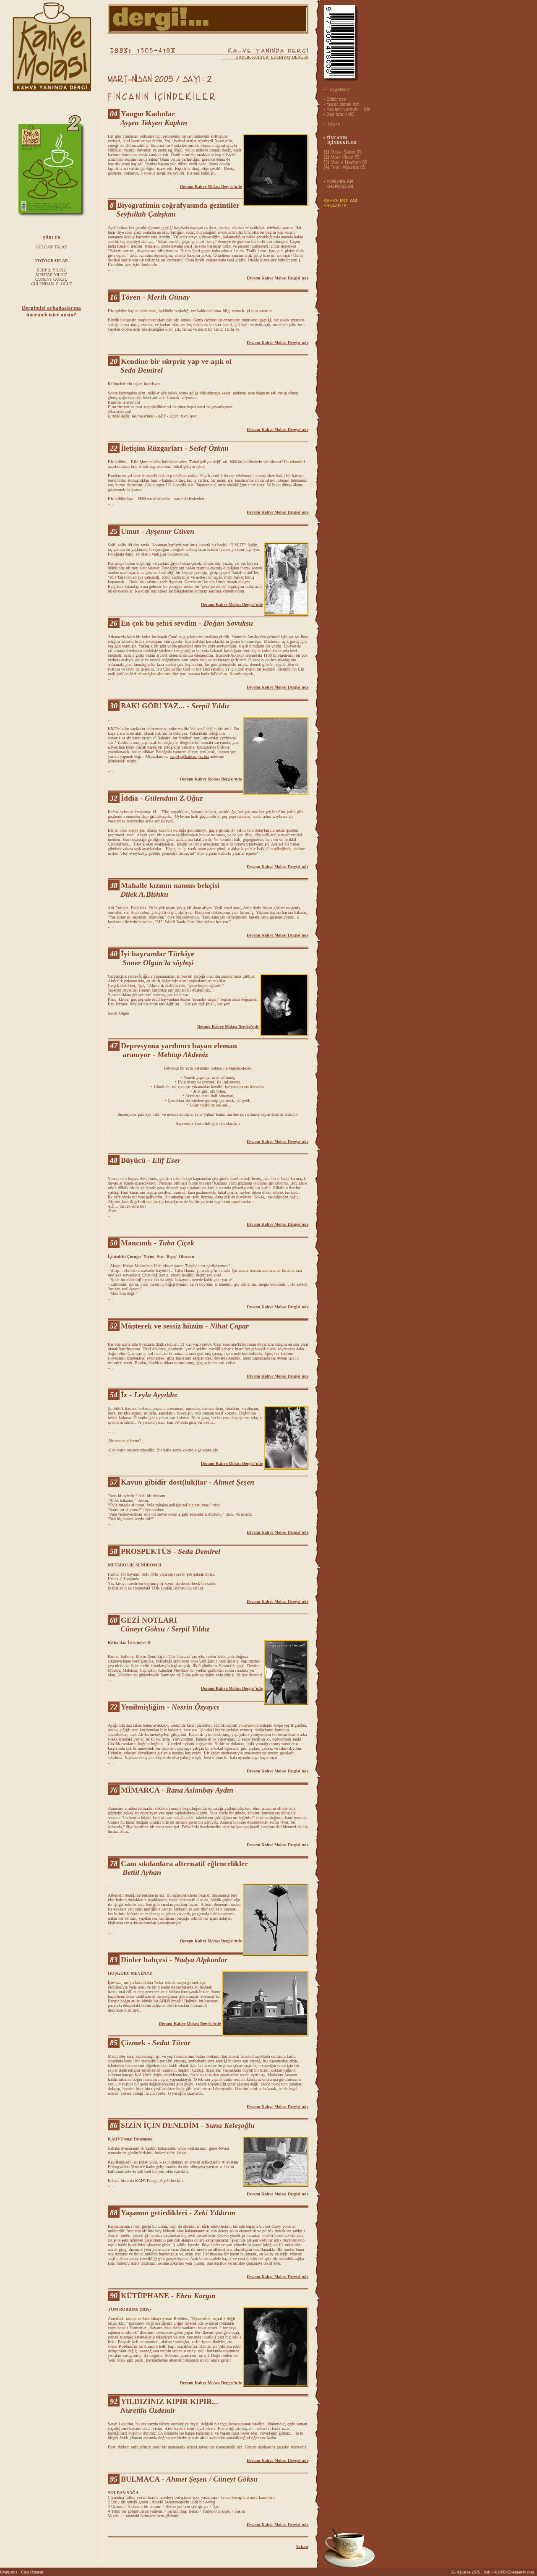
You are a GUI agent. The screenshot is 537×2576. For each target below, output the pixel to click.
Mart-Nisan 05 (341, 157)
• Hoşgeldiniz (337, 89)
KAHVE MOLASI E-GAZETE (340, 203)
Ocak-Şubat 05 (343, 152)
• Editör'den (335, 99)
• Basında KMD (339, 114)
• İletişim (332, 124)
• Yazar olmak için (341, 104)
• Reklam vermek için (347, 109)
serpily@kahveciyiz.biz (189, 756)
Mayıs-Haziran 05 (345, 162)
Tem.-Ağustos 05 (344, 167)
